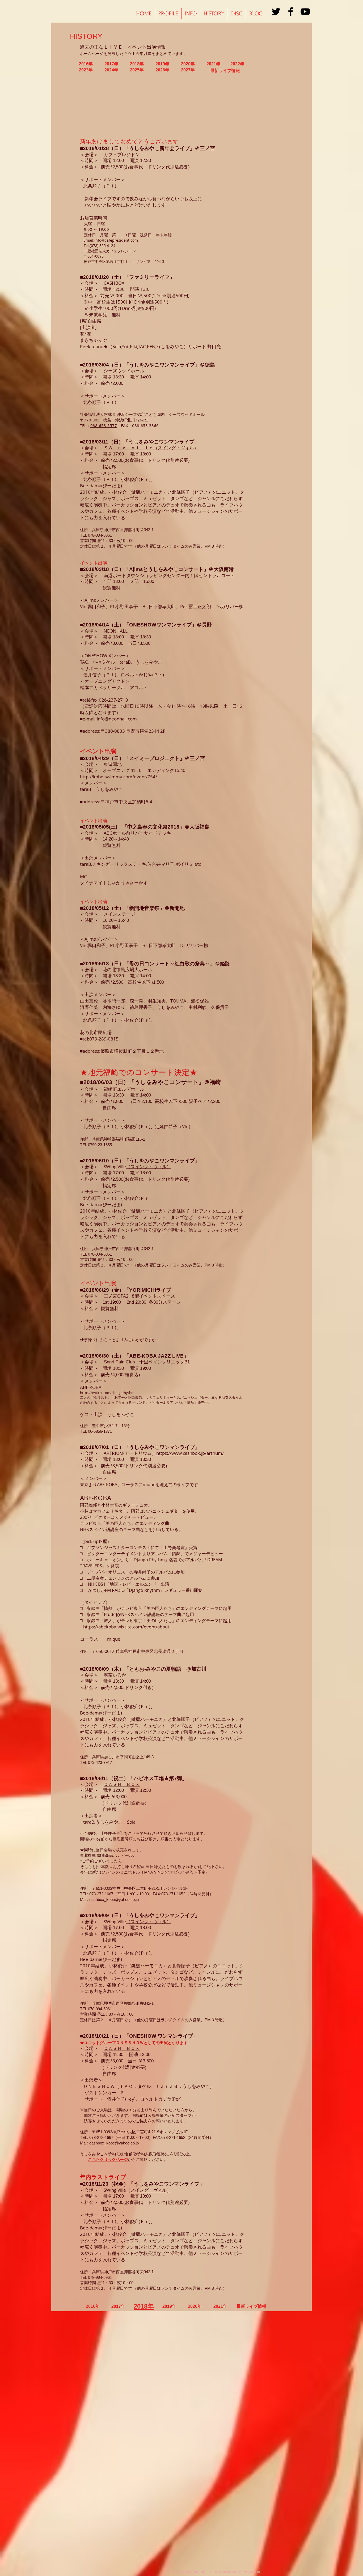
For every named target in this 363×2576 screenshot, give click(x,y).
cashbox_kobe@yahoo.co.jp (114, 1899)
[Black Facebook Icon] (291, 12)
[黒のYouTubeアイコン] (305, 12)
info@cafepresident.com (116, 240)
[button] (214, 14)
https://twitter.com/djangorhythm (107, 1393)
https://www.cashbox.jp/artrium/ (190, 1453)
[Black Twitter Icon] (276, 12)
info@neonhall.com (117, 719)
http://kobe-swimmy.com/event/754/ (119, 777)
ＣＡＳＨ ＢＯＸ (122, 1784)
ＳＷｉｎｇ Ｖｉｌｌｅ (128, 448)
